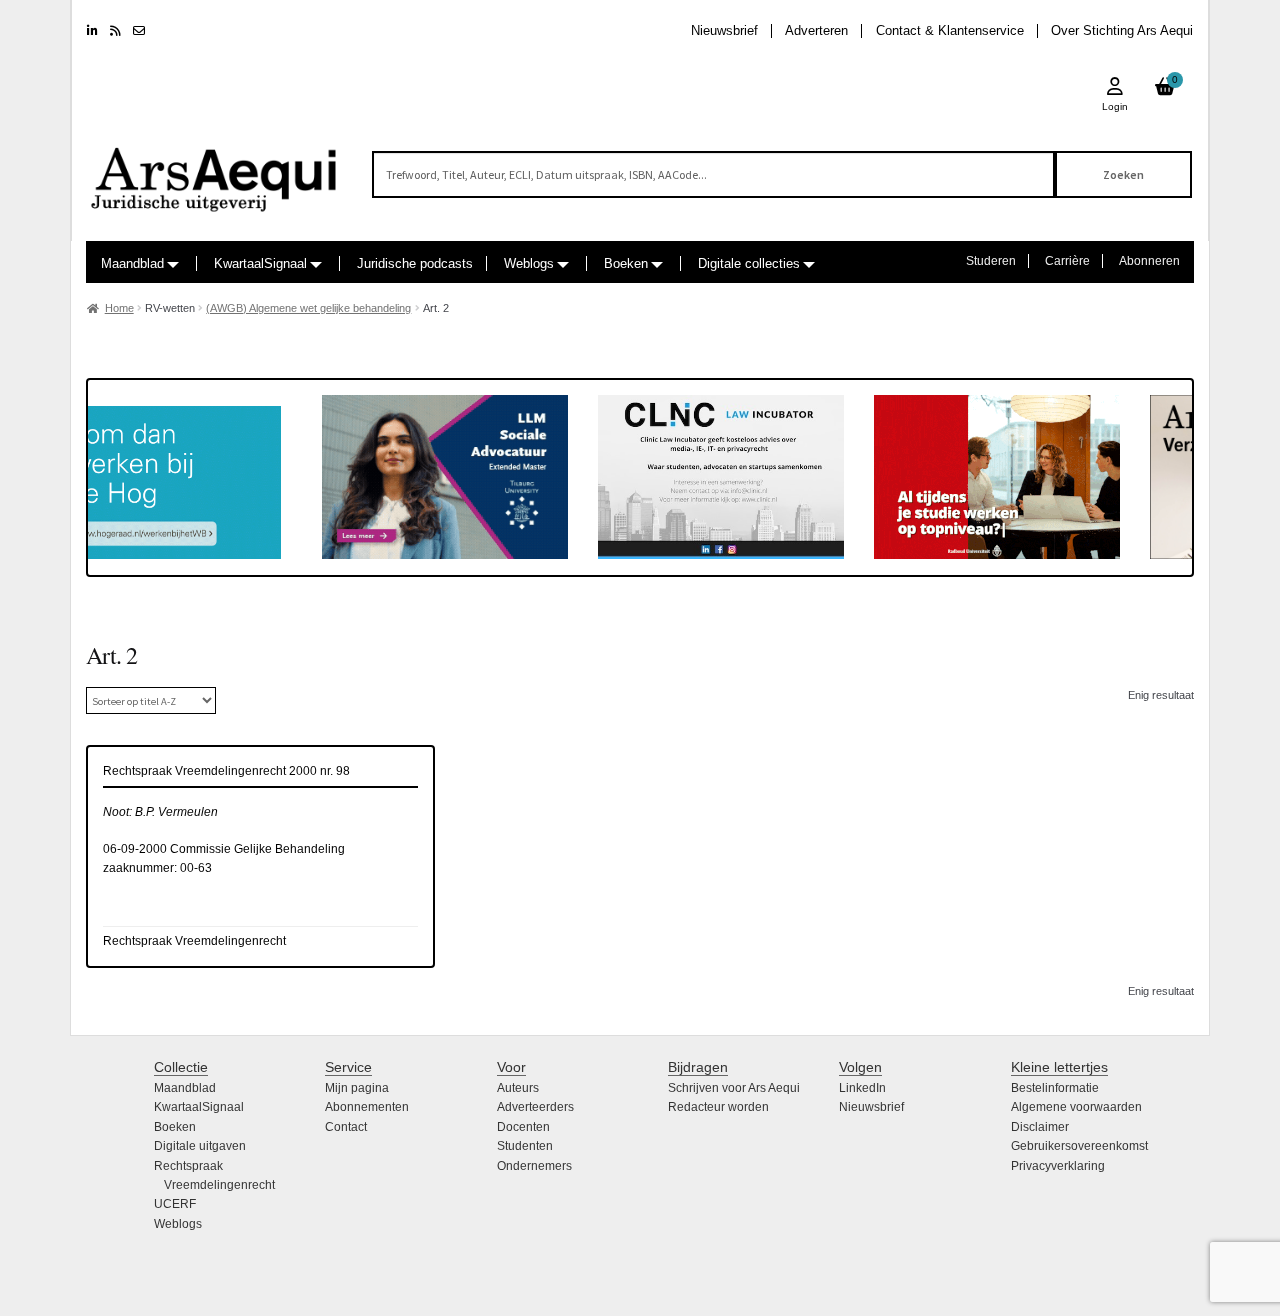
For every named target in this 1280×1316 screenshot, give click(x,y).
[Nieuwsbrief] (139, 31)
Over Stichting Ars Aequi (1122, 30)
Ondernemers (534, 1166)
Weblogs (529, 263)
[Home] (215, 170)
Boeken (626, 263)
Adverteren (816, 30)
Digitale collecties (749, 263)
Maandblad (132, 263)
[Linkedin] (92, 31)
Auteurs (518, 1088)
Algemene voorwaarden (1076, 1107)
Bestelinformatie (1055, 1088)
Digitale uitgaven (200, 1146)
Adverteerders (535, 1107)
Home (119, 308)
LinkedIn (862, 1088)
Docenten (523, 1127)
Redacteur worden (718, 1107)
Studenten (525, 1146)
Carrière (1067, 261)
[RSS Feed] (115, 31)
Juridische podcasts (415, 263)
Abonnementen (367, 1107)
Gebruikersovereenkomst (1079, 1146)
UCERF (175, 1204)
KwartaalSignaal (260, 263)
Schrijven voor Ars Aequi (734, 1088)
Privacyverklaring (1058, 1166)
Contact (346, 1127)
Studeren (991, 261)
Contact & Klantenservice (950, 30)
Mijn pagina (357, 1088)
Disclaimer (1040, 1127)
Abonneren (1149, 261)
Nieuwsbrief (724, 30)
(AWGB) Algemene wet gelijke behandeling (308, 308)
